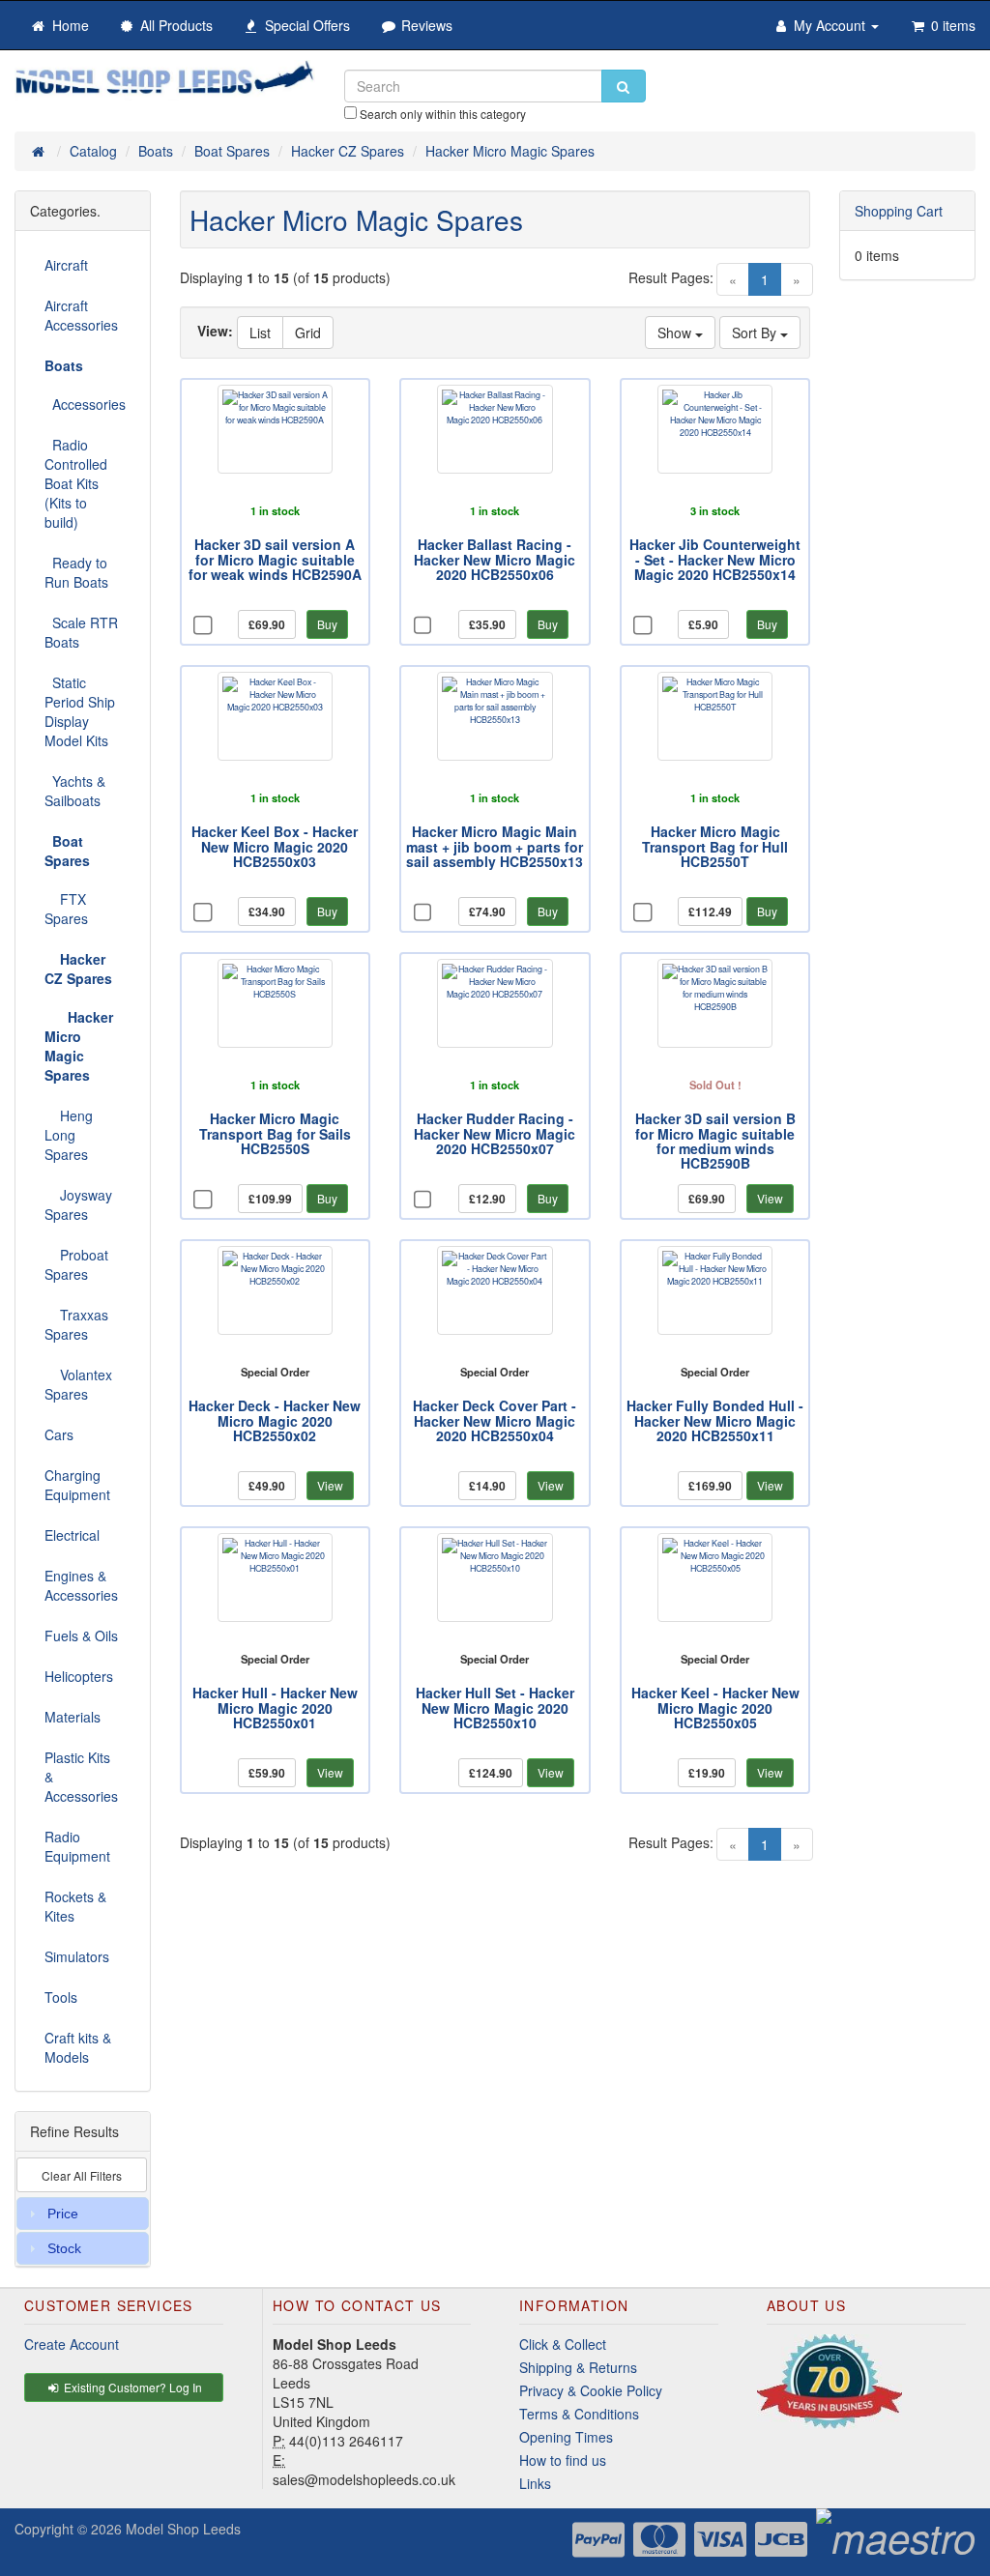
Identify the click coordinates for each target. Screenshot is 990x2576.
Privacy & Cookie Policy (591, 2390)
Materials (73, 1717)
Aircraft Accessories (81, 315)
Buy (327, 624)
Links (535, 2483)
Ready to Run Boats (76, 572)
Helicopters (79, 1676)
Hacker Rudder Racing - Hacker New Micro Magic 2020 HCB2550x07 (495, 1133)
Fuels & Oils (81, 1635)
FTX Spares (66, 909)
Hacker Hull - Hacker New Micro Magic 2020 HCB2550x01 (275, 1708)
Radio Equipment (77, 1846)
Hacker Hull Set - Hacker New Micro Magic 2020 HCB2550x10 (495, 1708)
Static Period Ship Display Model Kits (80, 711)
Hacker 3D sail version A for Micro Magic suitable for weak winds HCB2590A (275, 559)
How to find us (563, 2460)
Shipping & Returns (578, 2367)
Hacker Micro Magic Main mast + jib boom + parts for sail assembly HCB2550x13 (495, 846)
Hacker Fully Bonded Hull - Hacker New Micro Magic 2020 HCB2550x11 (715, 1420)
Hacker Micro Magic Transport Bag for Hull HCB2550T (715, 846)
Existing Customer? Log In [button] (131, 2387)
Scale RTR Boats (81, 632)
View (770, 1198)
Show (676, 333)
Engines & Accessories (81, 1585)
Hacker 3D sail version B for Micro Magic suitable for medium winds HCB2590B (715, 1141)
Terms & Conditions (579, 2414)
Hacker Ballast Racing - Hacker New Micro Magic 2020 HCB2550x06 (495, 559)
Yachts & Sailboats (75, 791)
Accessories (85, 404)
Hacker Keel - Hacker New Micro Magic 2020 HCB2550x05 (715, 1708)
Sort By (756, 333)
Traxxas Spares (76, 1324)
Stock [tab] (64, 2248)
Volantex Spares (78, 1384)
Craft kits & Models (78, 2047)
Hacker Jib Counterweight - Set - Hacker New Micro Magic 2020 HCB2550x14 (715, 559)
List (260, 333)
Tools (61, 1997)
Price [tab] (63, 2214)
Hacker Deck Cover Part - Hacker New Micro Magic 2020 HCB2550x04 (495, 1420)
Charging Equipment (77, 1485)
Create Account (72, 2344)
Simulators (77, 1956)
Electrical (72, 1535)
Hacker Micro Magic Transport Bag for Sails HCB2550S (275, 1133)
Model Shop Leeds (183, 2529)
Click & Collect (563, 2344)
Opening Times (566, 2437)
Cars (59, 1434)
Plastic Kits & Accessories (81, 1777)
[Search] (624, 86)
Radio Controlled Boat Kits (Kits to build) (76, 483)
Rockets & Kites (75, 1906)
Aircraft (66, 265)
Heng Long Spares (69, 1135)
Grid (308, 333)
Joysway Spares (78, 1204)
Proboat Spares (76, 1264)
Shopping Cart (899, 211)
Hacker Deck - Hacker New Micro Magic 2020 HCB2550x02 (275, 1420)
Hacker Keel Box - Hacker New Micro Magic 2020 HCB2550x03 (275, 846)
